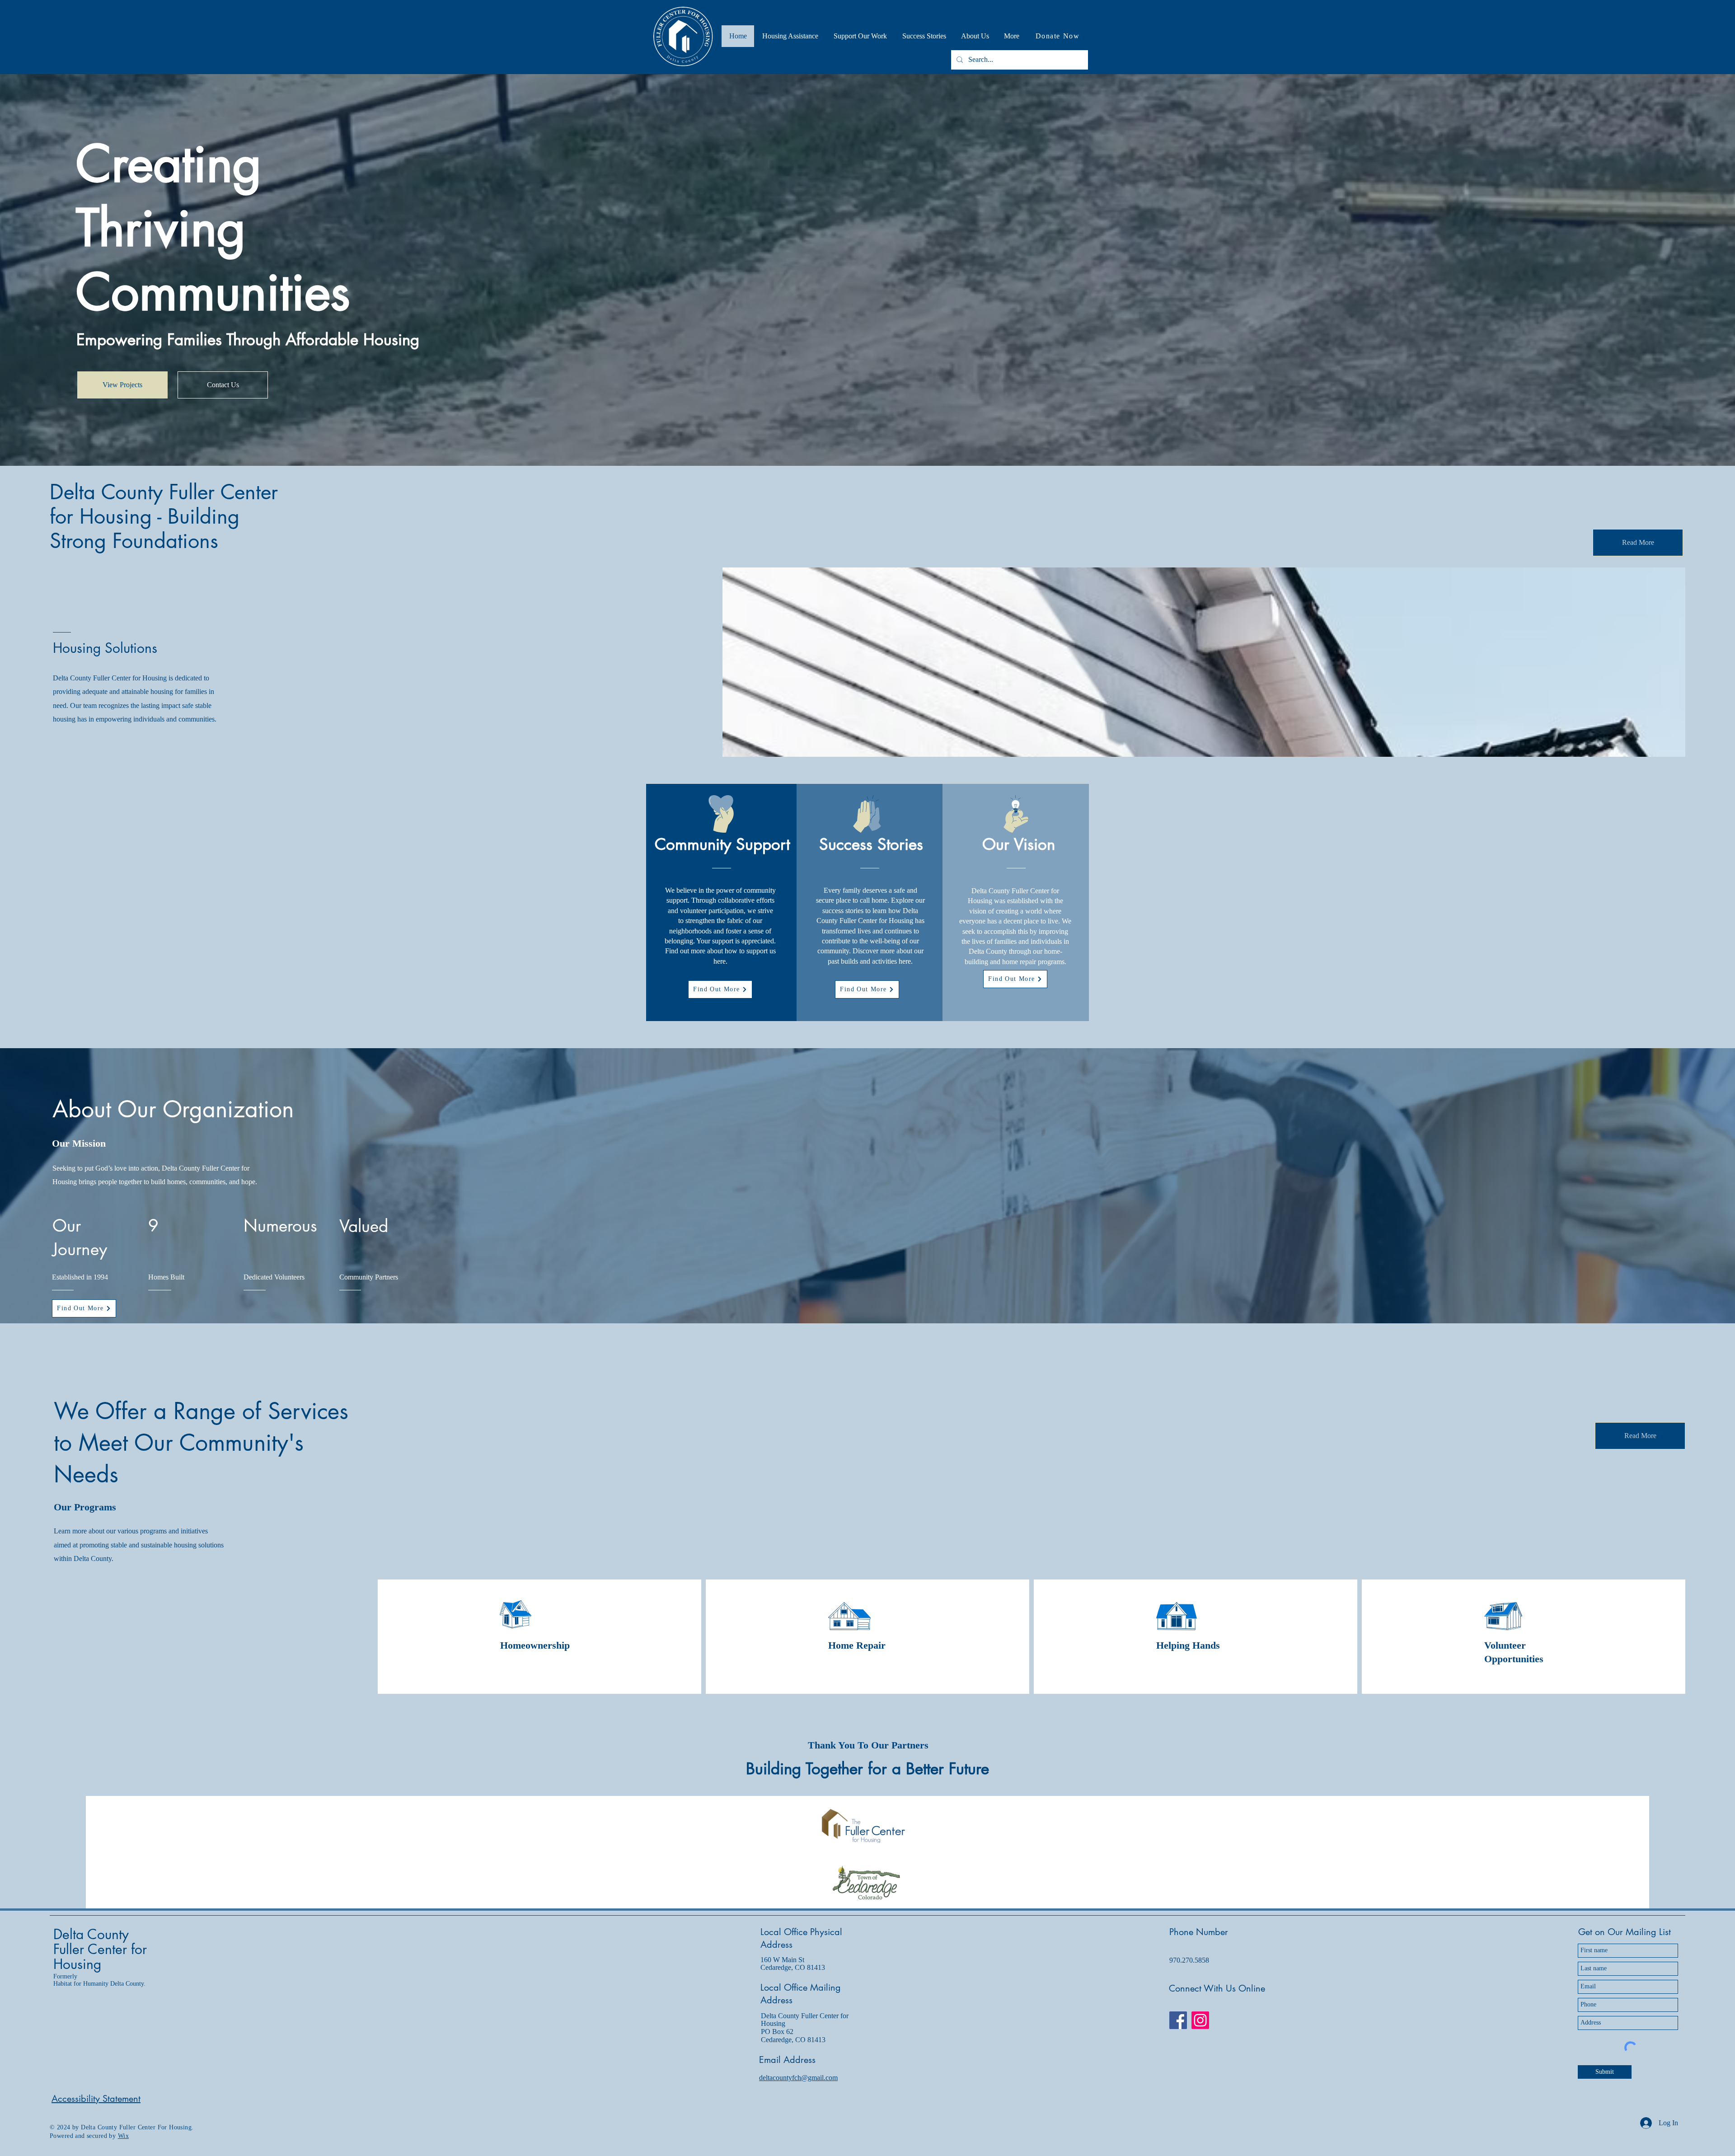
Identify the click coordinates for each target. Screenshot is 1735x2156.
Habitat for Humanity (82, 1984)
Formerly (65, 1976)
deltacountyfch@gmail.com (798, 2078)
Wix (123, 2136)
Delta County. (128, 1984)
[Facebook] (1178, 2020)
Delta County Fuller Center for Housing (100, 1949)
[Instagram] (1200, 2020)
